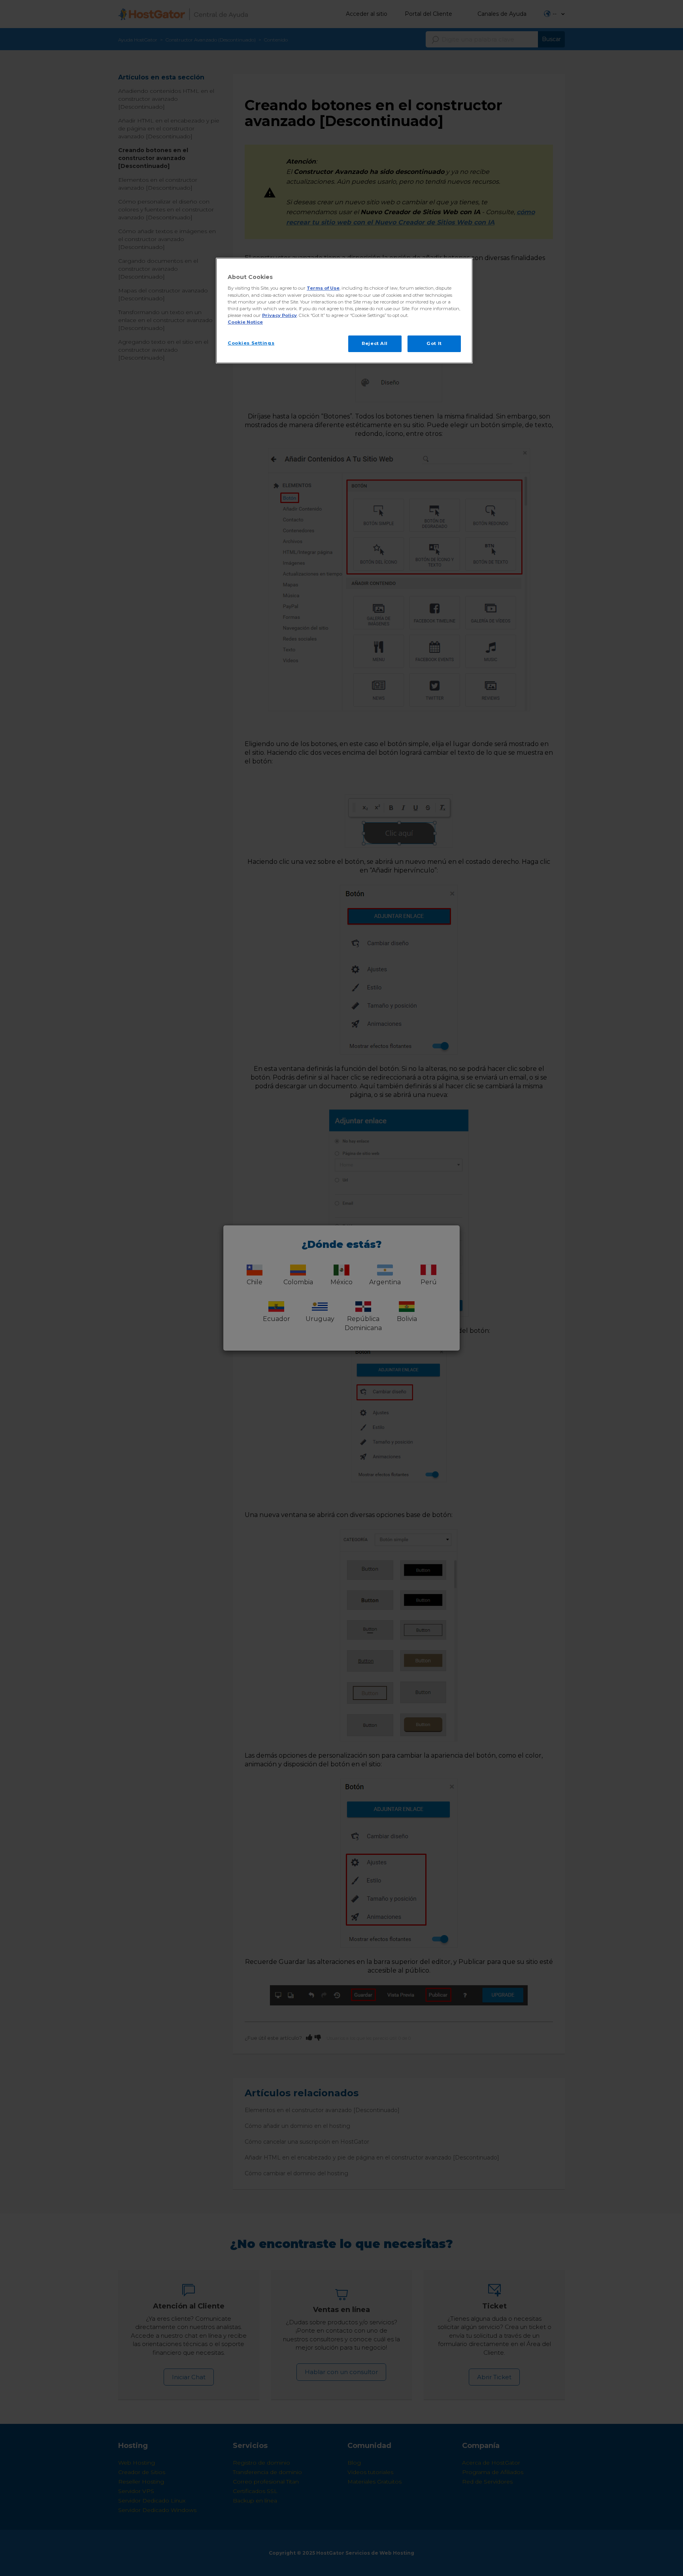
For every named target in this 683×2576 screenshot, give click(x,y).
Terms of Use (323, 288)
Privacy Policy (279, 315)
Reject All (375, 343)
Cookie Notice (245, 322)
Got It (434, 343)
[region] (344, 311)
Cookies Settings (251, 343)
